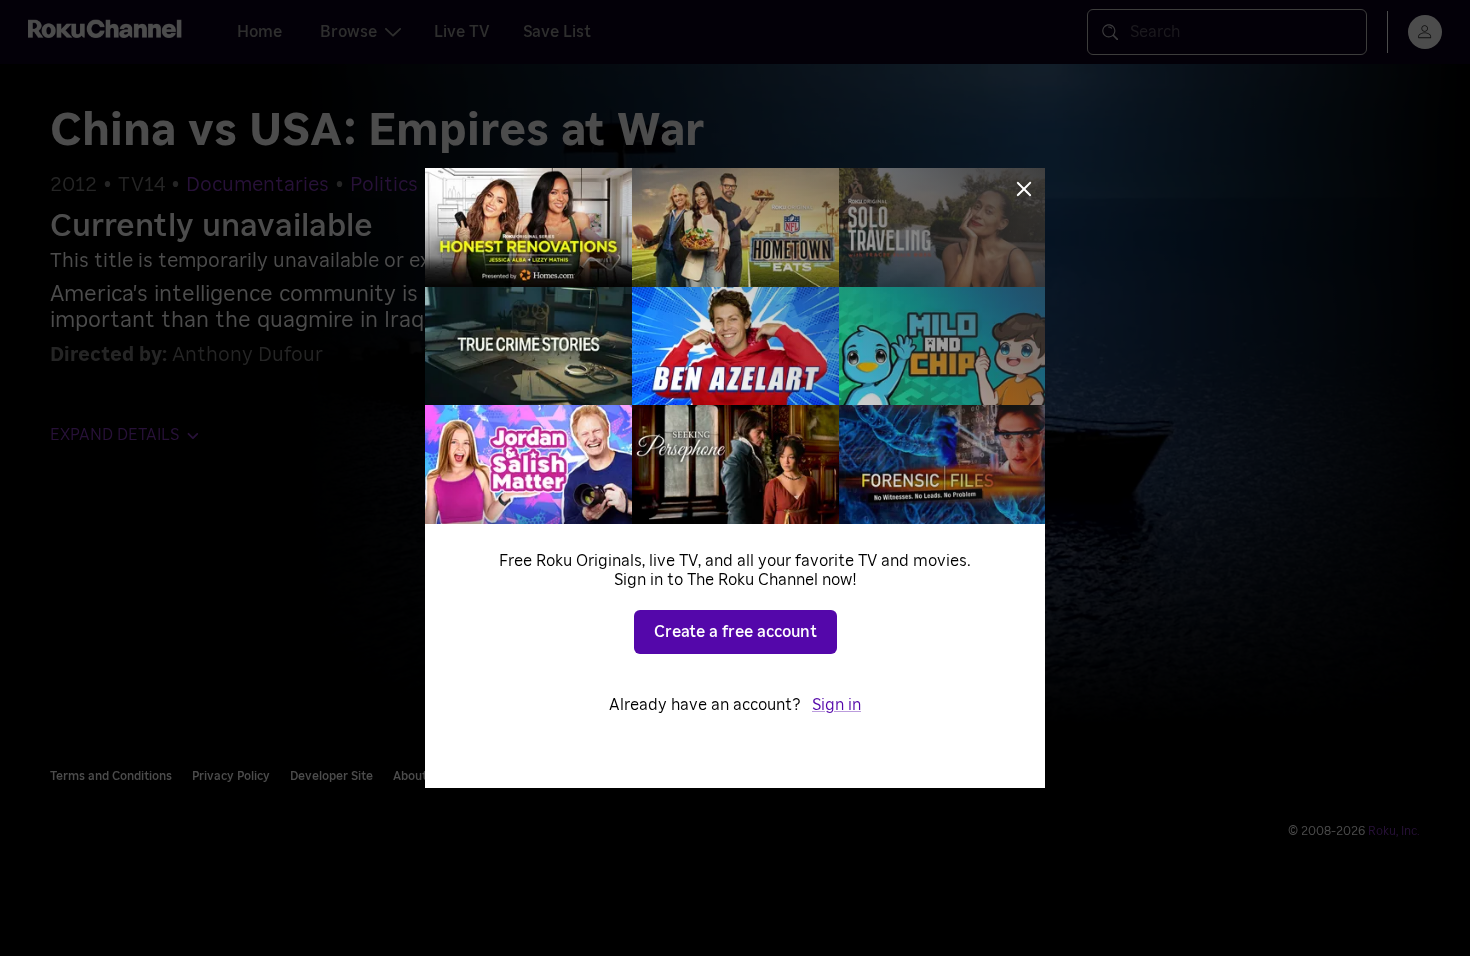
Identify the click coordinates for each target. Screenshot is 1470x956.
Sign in (836, 705)
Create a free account (735, 632)
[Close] (1024, 189)
